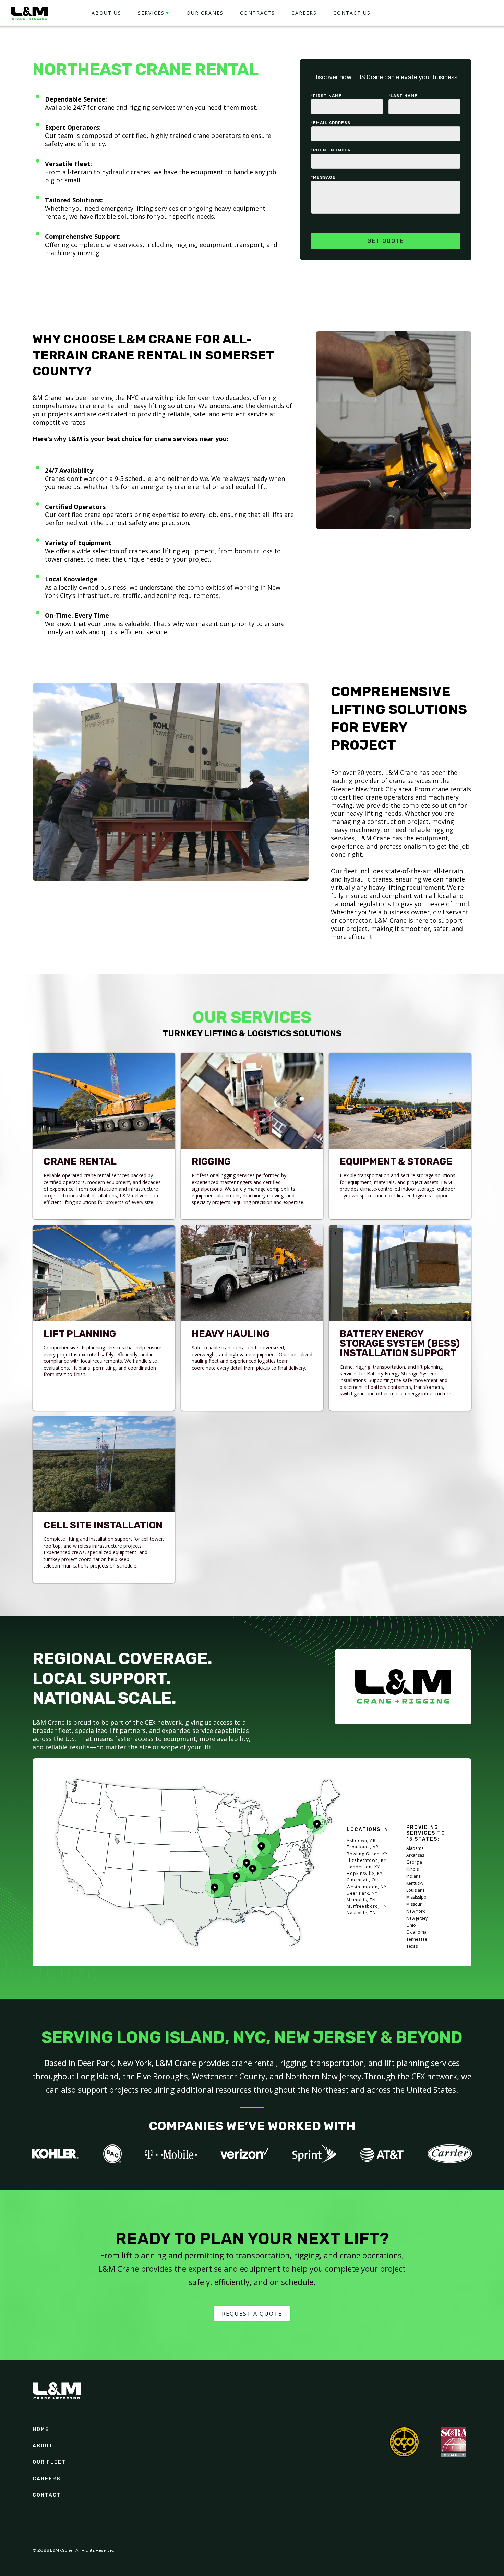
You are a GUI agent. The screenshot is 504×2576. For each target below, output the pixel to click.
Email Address (331, 123)
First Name (326, 96)
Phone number (331, 150)
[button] (154, 13)
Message (323, 177)
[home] (29, 13)
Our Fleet (49, 2462)
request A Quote (252, 2314)
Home (41, 2430)
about (43, 2446)
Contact (47, 2495)
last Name (403, 96)
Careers (46, 2479)
